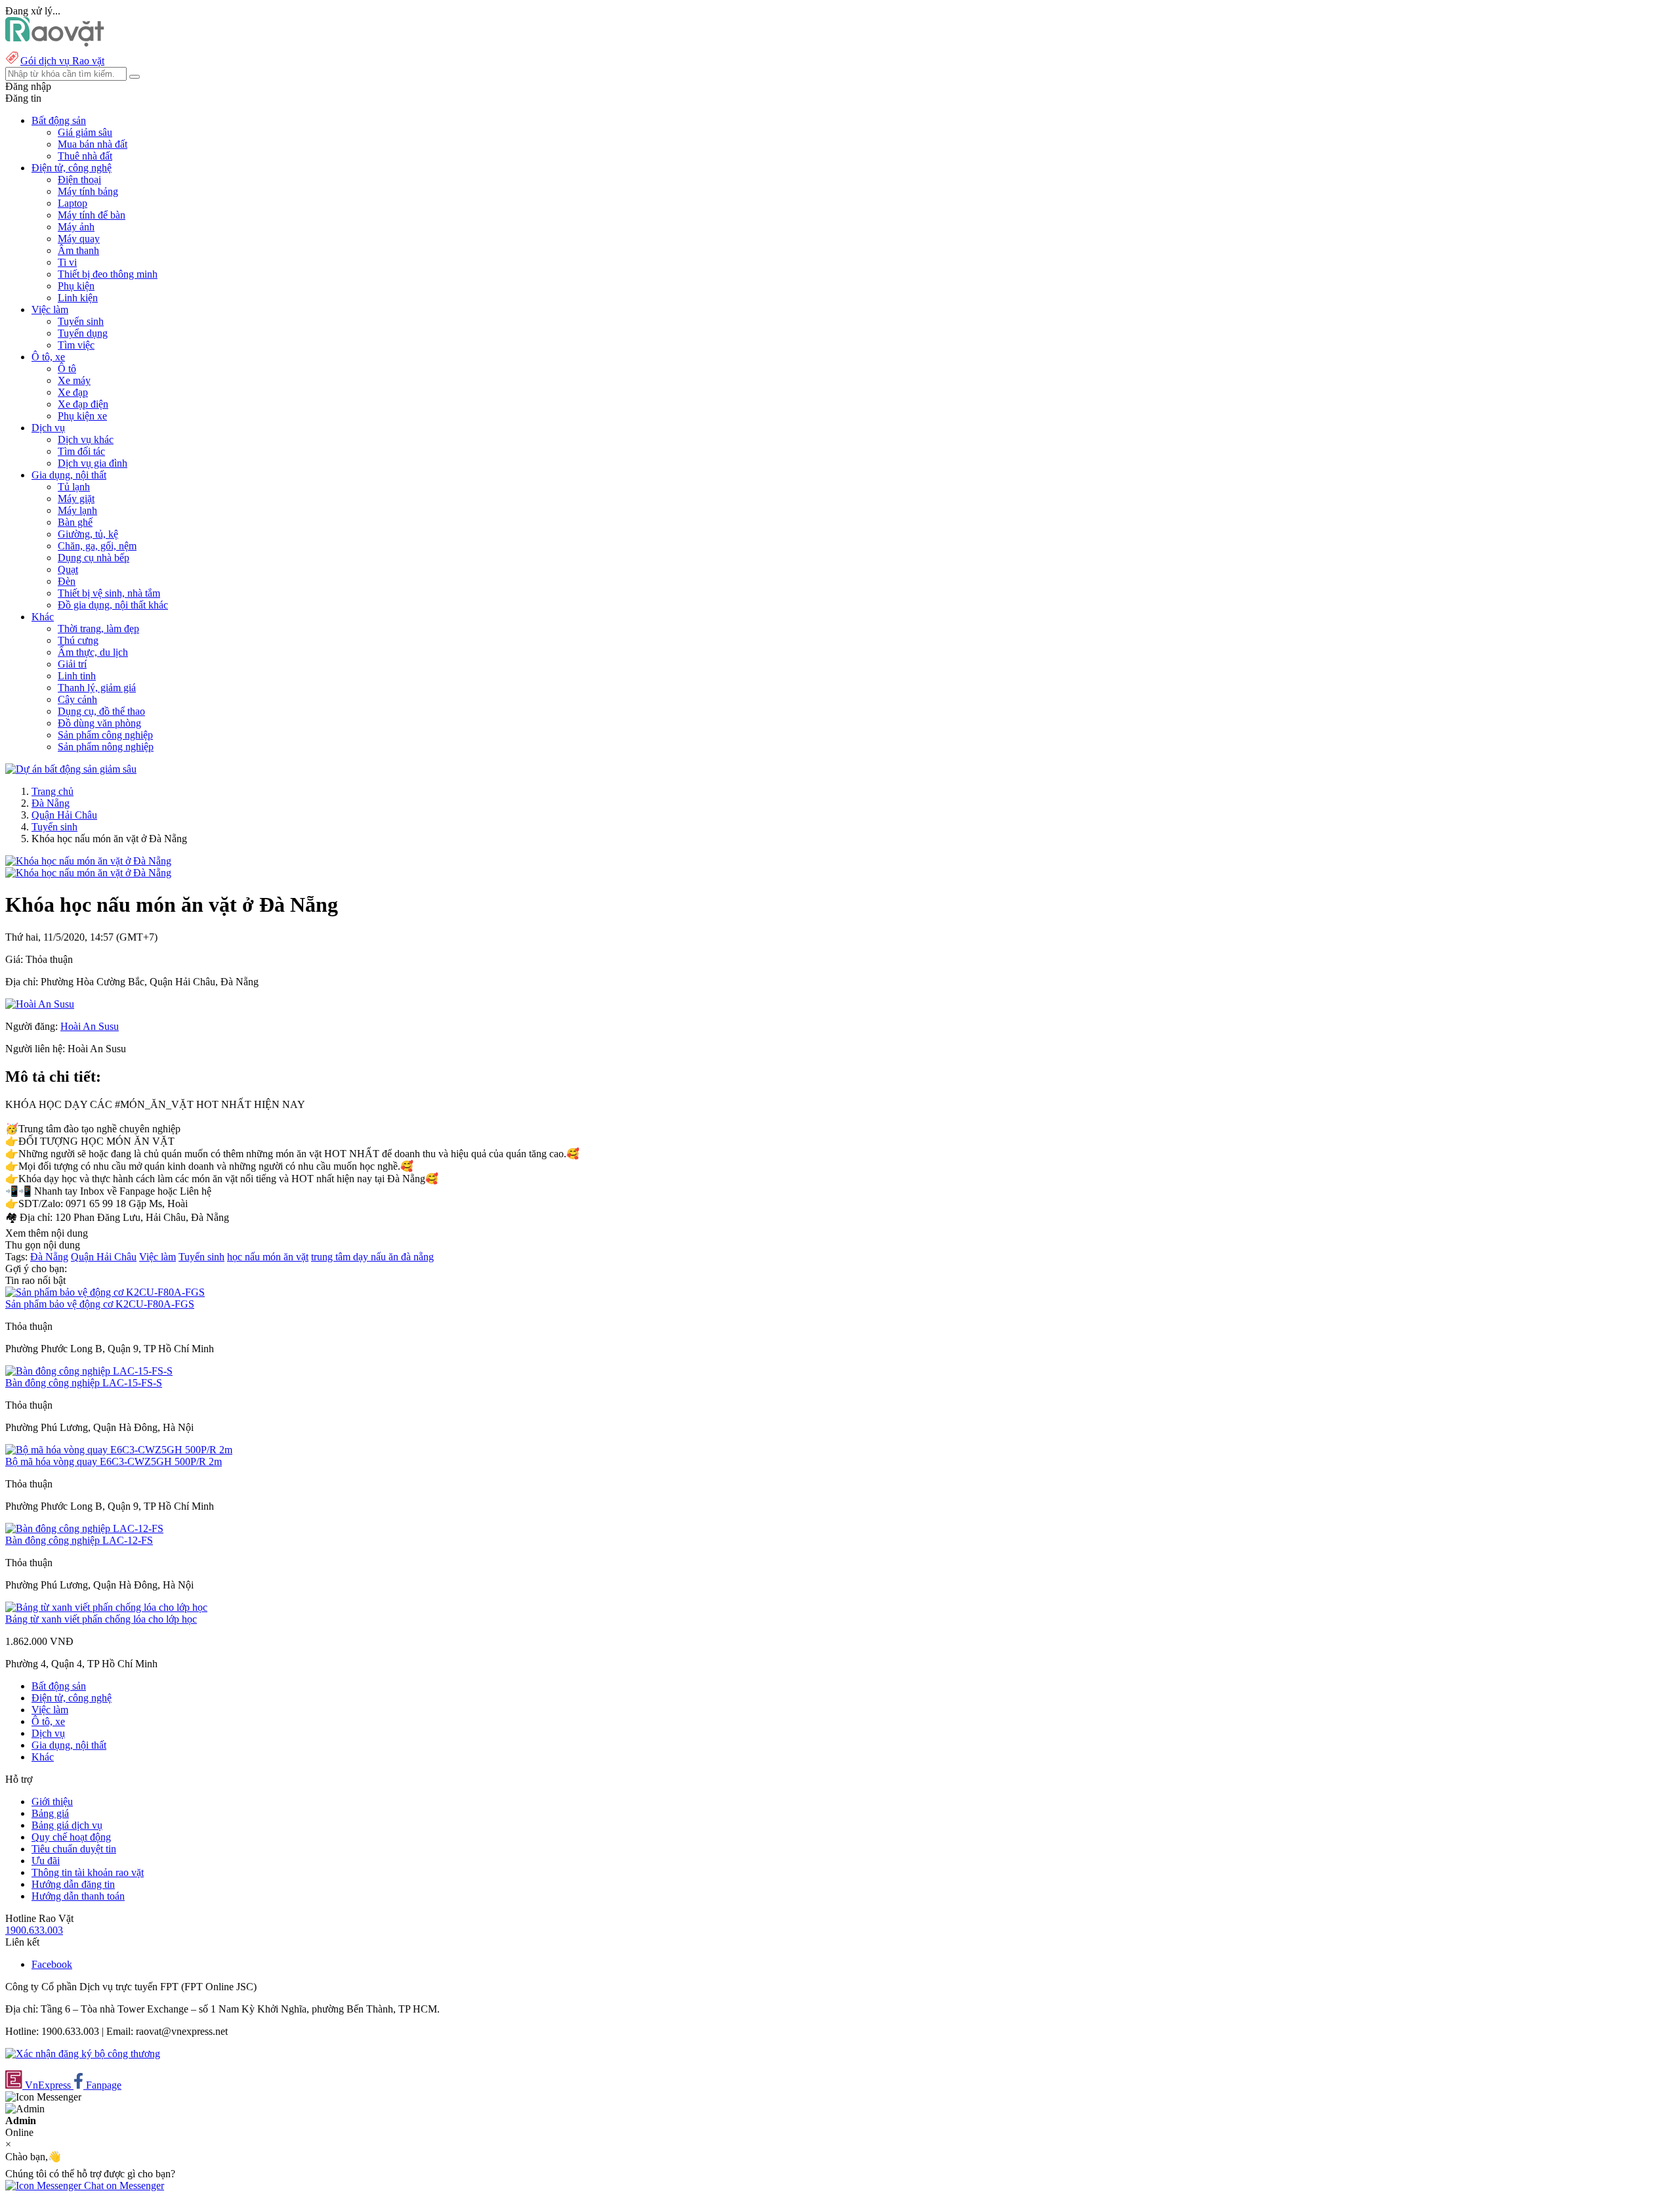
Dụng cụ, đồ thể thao (101, 711)
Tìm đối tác (81, 451)
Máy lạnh (77, 510)
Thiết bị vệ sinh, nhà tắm (109, 593)
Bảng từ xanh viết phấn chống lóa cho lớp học (101, 1619)
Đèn (67, 581)
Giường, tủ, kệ (88, 534)
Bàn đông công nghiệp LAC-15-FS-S (84, 1383)
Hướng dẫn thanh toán (78, 1896)
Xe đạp (73, 392)
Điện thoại (79, 180)
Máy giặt (76, 499)
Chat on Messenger (123, 2186)
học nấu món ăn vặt (268, 1257)
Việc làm (157, 1257)
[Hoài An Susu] (40, 1004)
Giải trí (72, 664)
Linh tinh (77, 676)
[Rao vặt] (55, 43)
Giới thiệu (52, 1802)
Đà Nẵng (51, 803)
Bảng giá (50, 1813)
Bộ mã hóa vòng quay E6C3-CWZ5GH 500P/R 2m (114, 1461)
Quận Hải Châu (64, 815)
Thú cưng (78, 640)
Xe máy (74, 380)
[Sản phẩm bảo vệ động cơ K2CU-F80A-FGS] (105, 1292)
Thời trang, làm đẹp (98, 629)
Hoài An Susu (90, 1026)
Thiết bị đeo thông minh (108, 274)
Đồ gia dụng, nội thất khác (113, 605)
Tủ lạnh (74, 487)
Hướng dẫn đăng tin (73, 1884)
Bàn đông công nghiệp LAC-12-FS (79, 1540)
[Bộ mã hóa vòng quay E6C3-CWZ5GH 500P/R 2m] (119, 1450)
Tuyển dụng (83, 333)
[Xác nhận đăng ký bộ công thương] (83, 2054)
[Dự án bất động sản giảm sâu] (71, 769)
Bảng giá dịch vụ (67, 1825)
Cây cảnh (77, 699)
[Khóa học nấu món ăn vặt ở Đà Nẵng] (88, 861)
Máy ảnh (76, 227)
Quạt (68, 569)
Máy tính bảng (88, 191)
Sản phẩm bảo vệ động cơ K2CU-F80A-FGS (100, 1304)
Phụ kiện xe (82, 416)
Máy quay (79, 239)
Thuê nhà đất (85, 156)
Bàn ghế (75, 522)
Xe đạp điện (83, 404)
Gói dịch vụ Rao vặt (62, 61)
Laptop (73, 203)
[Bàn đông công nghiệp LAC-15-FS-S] (89, 1371)
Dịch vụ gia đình (93, 463)
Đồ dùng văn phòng (99, 723)
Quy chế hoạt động (71, 1837)
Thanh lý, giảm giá (97, 688)
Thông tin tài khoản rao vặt (88, 1872)
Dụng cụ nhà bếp (94, 558)
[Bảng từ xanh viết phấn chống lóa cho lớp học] (106, 1607)
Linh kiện (78, 298)
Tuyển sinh (81, 321)
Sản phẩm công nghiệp (105, 735)
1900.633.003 (34, 1930)
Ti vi (67, 262)
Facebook (52, 1964)
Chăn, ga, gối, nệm (97, 546)
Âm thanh (78, 250)
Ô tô (67, 369)
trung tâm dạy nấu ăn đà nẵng (372, 1257)
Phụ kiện (76, 286)
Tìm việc (76, 345)
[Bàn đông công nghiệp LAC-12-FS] (84, 1528)
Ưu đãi (46, 1861)
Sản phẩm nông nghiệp (106, 747)
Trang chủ (52, 791)
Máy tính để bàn (92, 215)
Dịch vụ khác (86, 439)
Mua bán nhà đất (93, 144)
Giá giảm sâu (85, 132)
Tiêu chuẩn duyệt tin (74, 1849)
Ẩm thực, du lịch (93, 652)
